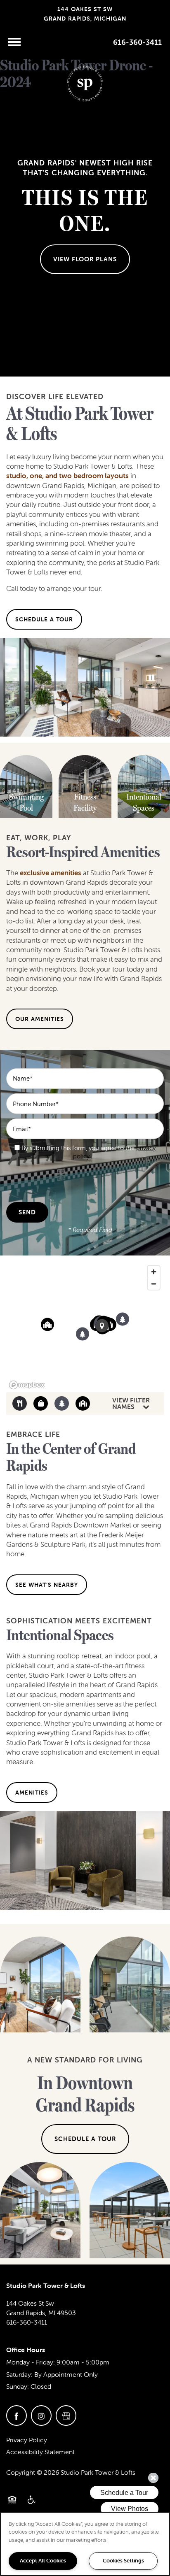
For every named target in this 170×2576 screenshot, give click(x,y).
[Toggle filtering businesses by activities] (62, 1403)
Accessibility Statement (40, 2452)
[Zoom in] (154, 1272)
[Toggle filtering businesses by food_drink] (20, 1403)
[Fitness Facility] (85, 803)
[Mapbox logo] (27, 1385)
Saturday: (19, 2374)
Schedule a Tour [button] (85, 2139)
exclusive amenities (51, 873)
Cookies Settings (123, 2561)
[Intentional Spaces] (144, 803)
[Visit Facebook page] (17, 2416)
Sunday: (18, 2386)
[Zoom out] (154, 1284)
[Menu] (14, 42)
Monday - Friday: (31, 2362)
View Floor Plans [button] (85, 259)
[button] (44, 619)
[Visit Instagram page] (41, 2416)
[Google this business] (66, 2416)
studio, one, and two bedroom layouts (67, 476)
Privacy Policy (27, 2440)
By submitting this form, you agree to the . (89, 1152)
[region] (85, 1327)
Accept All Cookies (43, 2561)
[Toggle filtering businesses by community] (83, 1403)
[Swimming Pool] (26, 803)
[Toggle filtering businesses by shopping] (41, 1403)
